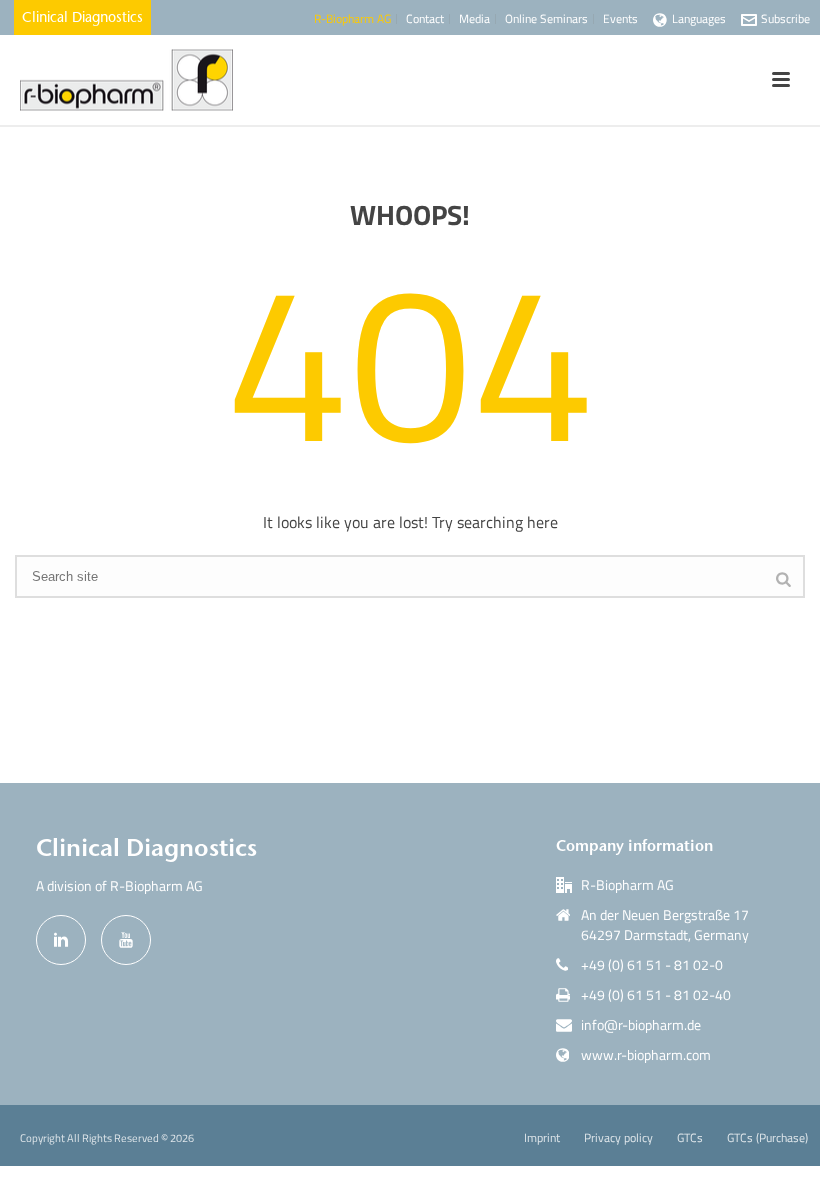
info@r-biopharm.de (641, 1025)
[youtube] (126, 940)
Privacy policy (618, 1138)
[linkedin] (61, 940)
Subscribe (785, 18)
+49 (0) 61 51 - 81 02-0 (652, 965)
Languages (699, 18)
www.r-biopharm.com (646, 1055)
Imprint (542, 1138)
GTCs (690, 1138)
